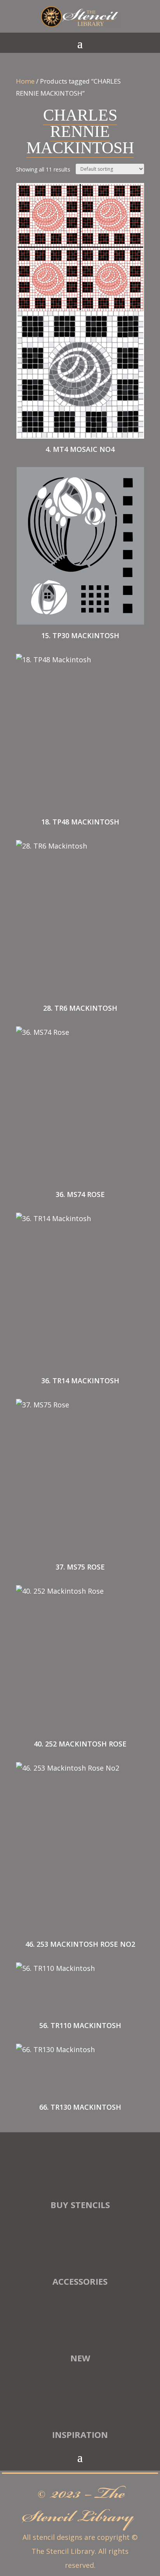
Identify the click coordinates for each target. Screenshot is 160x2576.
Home (25, 81)
